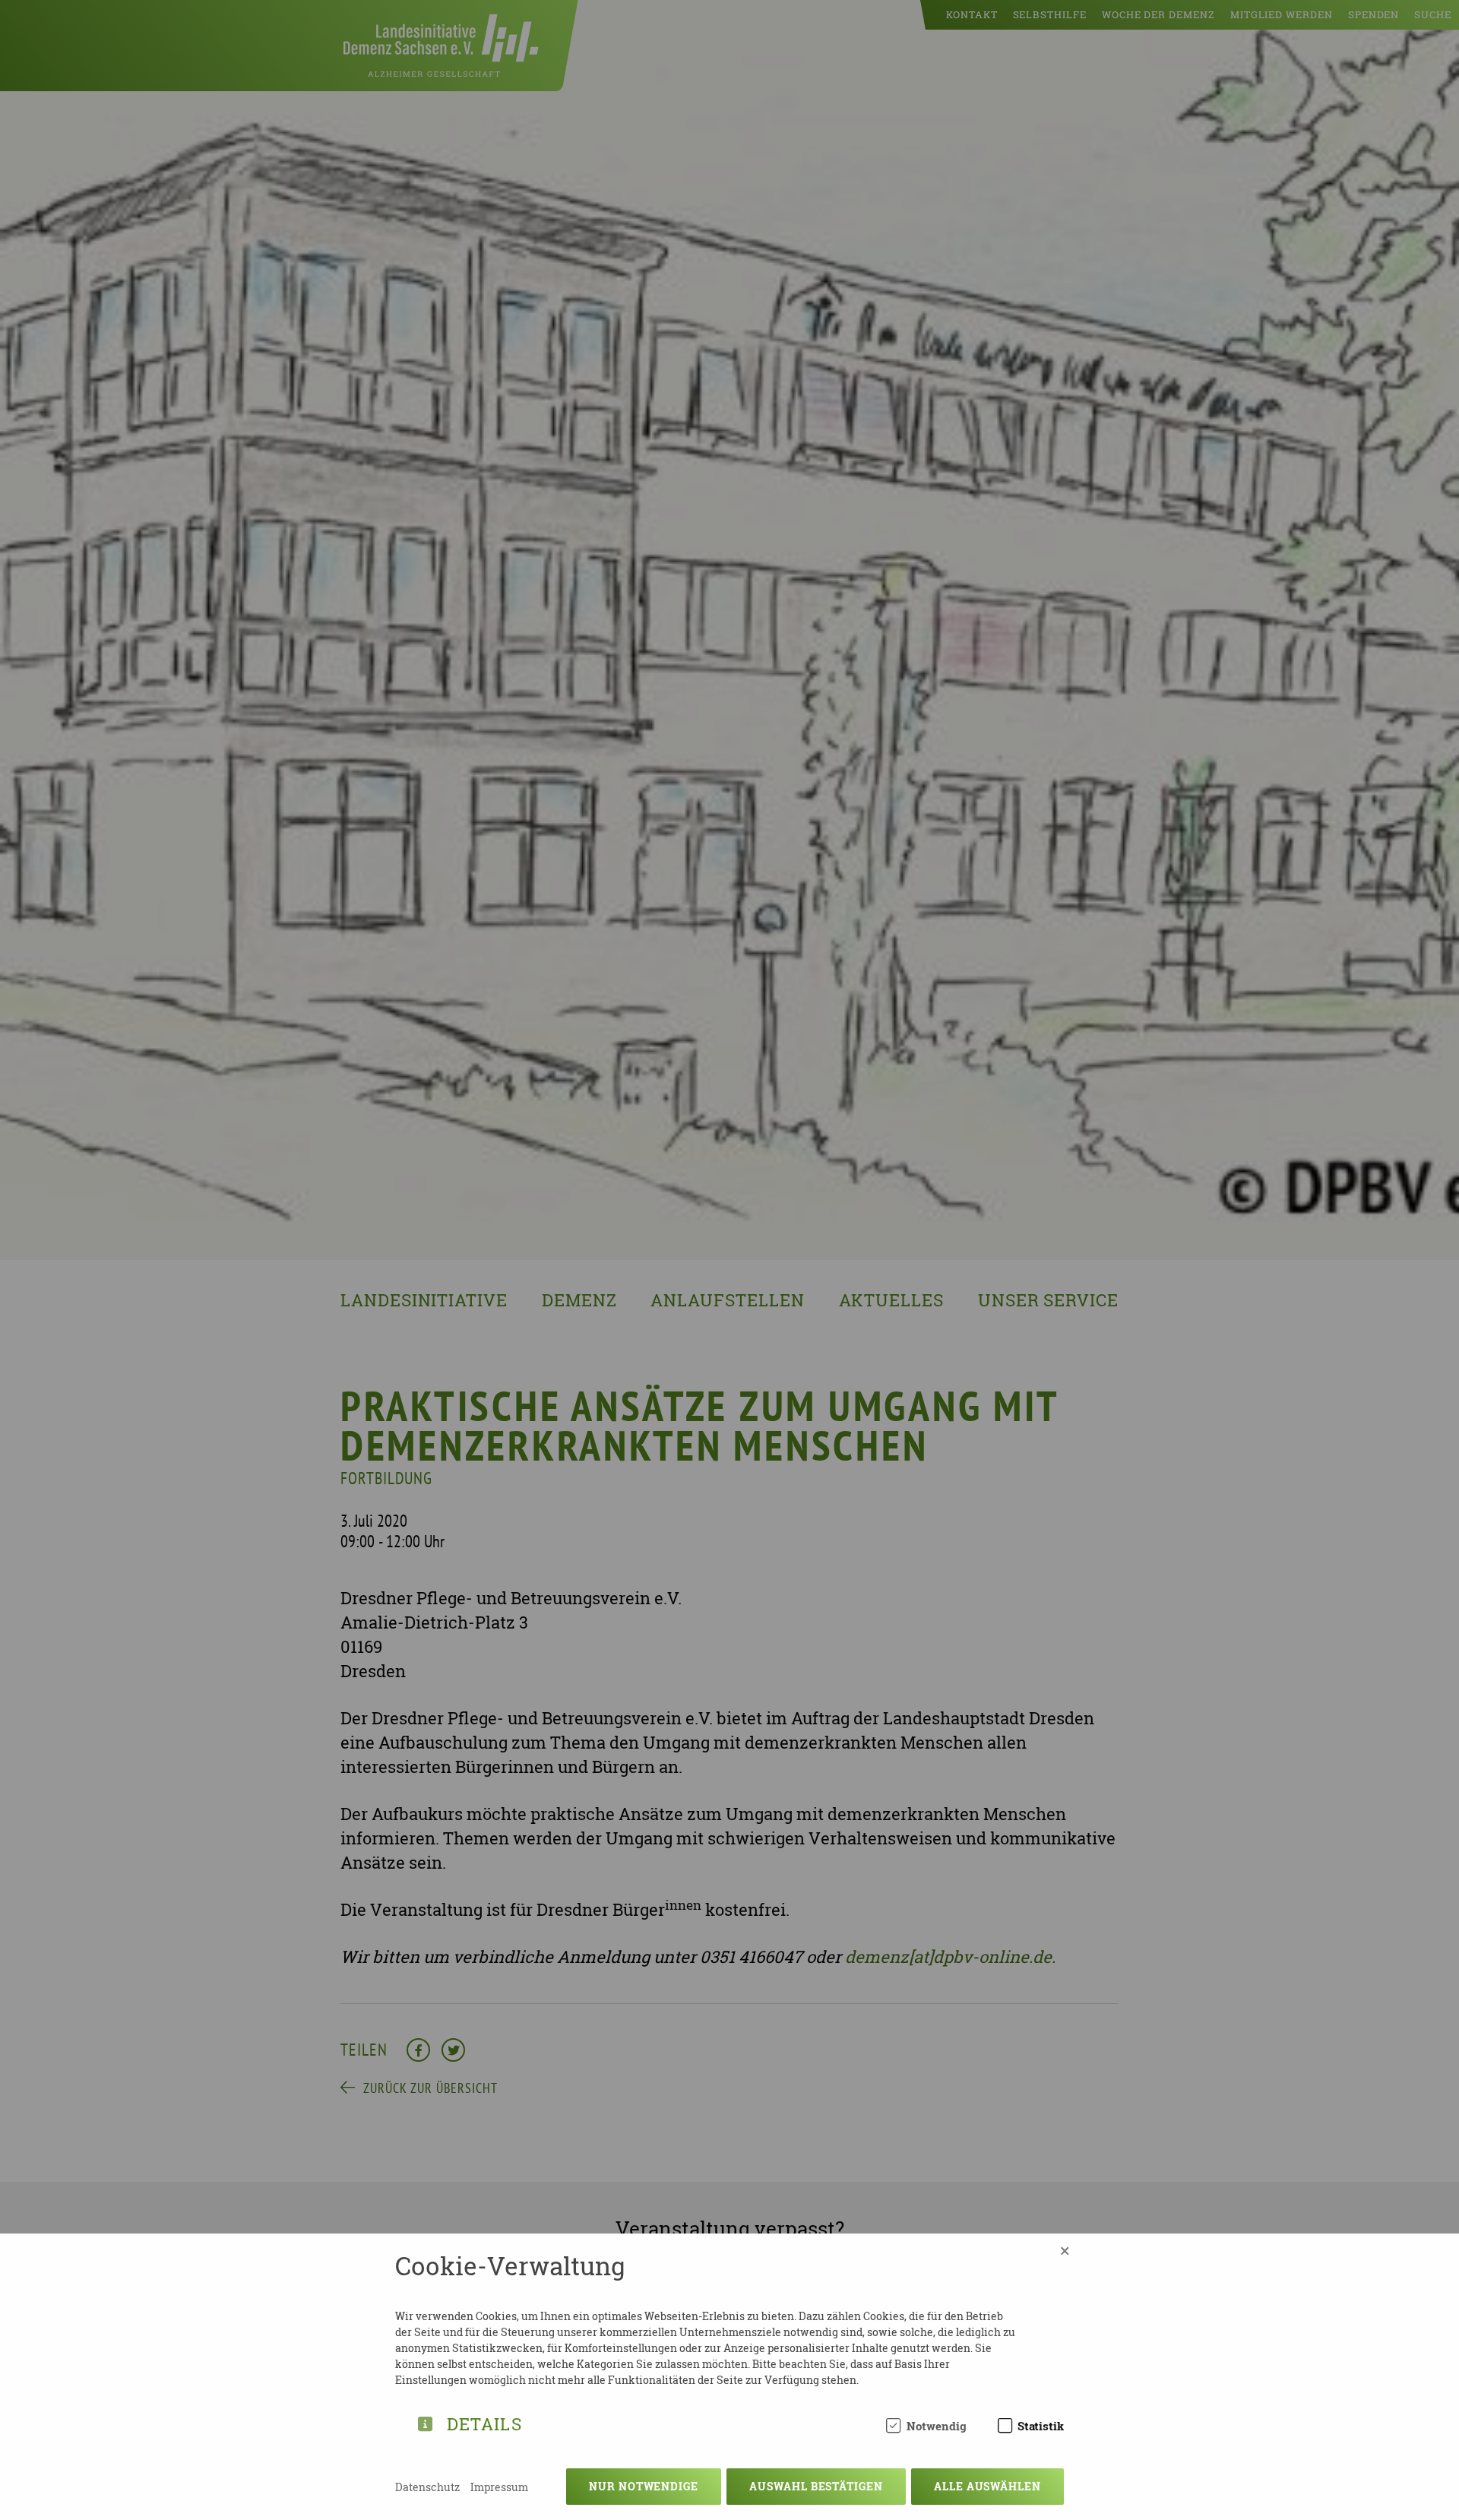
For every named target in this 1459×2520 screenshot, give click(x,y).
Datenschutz (427, 2487)
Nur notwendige (644, 2486)
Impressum (499, 2487)
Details (484, 2422)
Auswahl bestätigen (816, 2486)
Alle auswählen (987, 2486)
